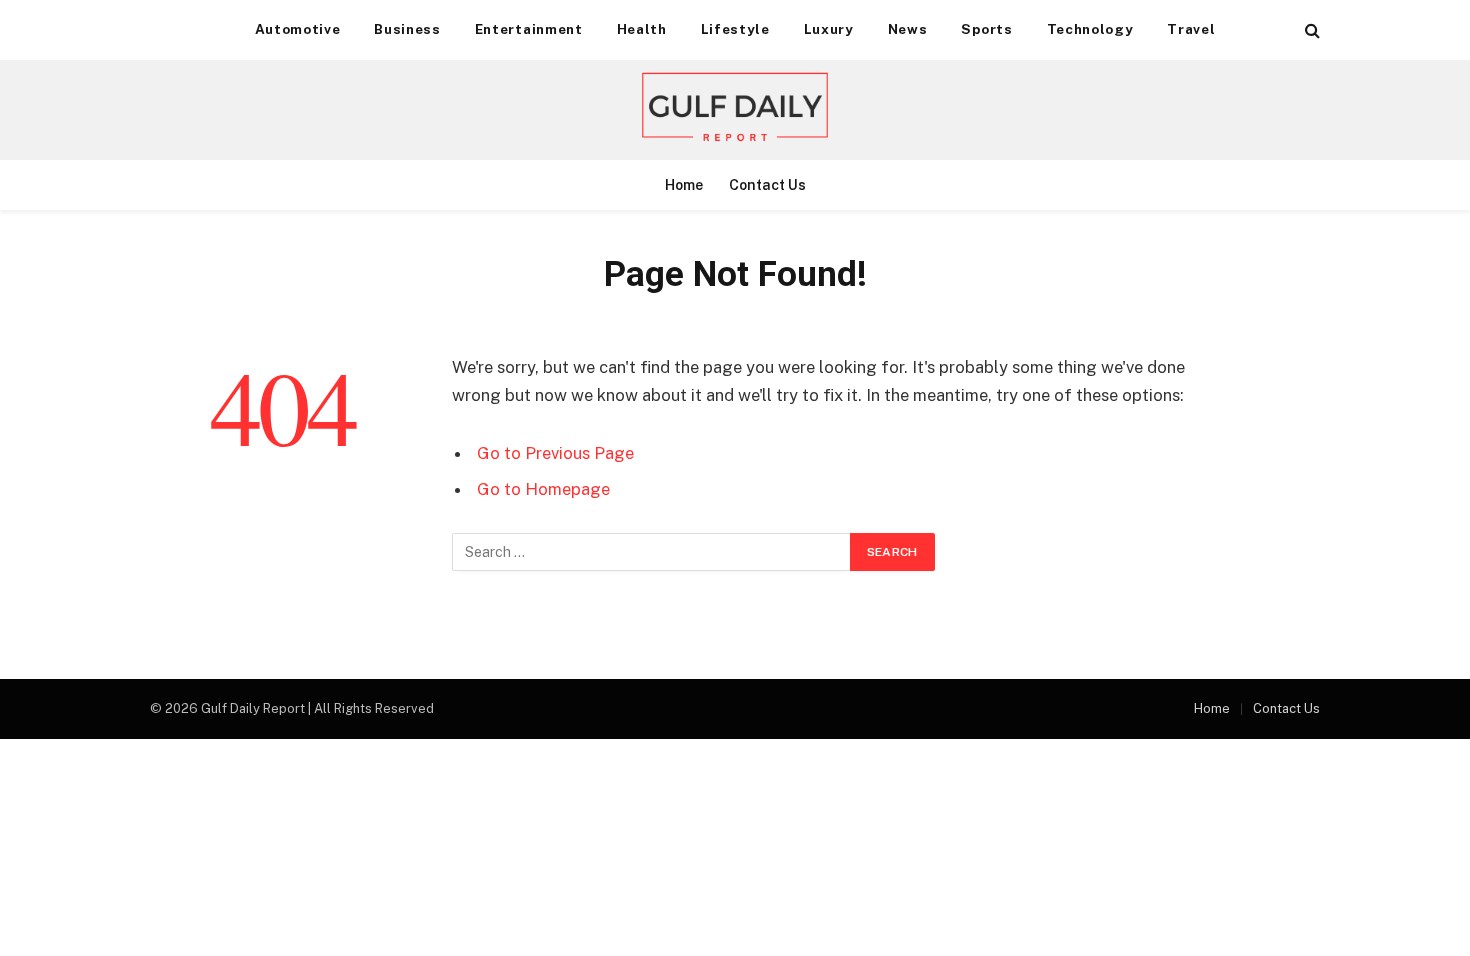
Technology (1090, 29)
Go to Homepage (543, 489)
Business (407, 29)
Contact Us (767, 185)
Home (684, 185)
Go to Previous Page (555, 453)
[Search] (1310, 30)
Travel (1191, 29)
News (908, 29)
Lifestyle (735, 29)
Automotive (298, 29)
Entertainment (529, 29)
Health (642, 29)
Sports (986, 29)
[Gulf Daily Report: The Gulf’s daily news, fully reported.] (735, 110)
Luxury (829, 29)
